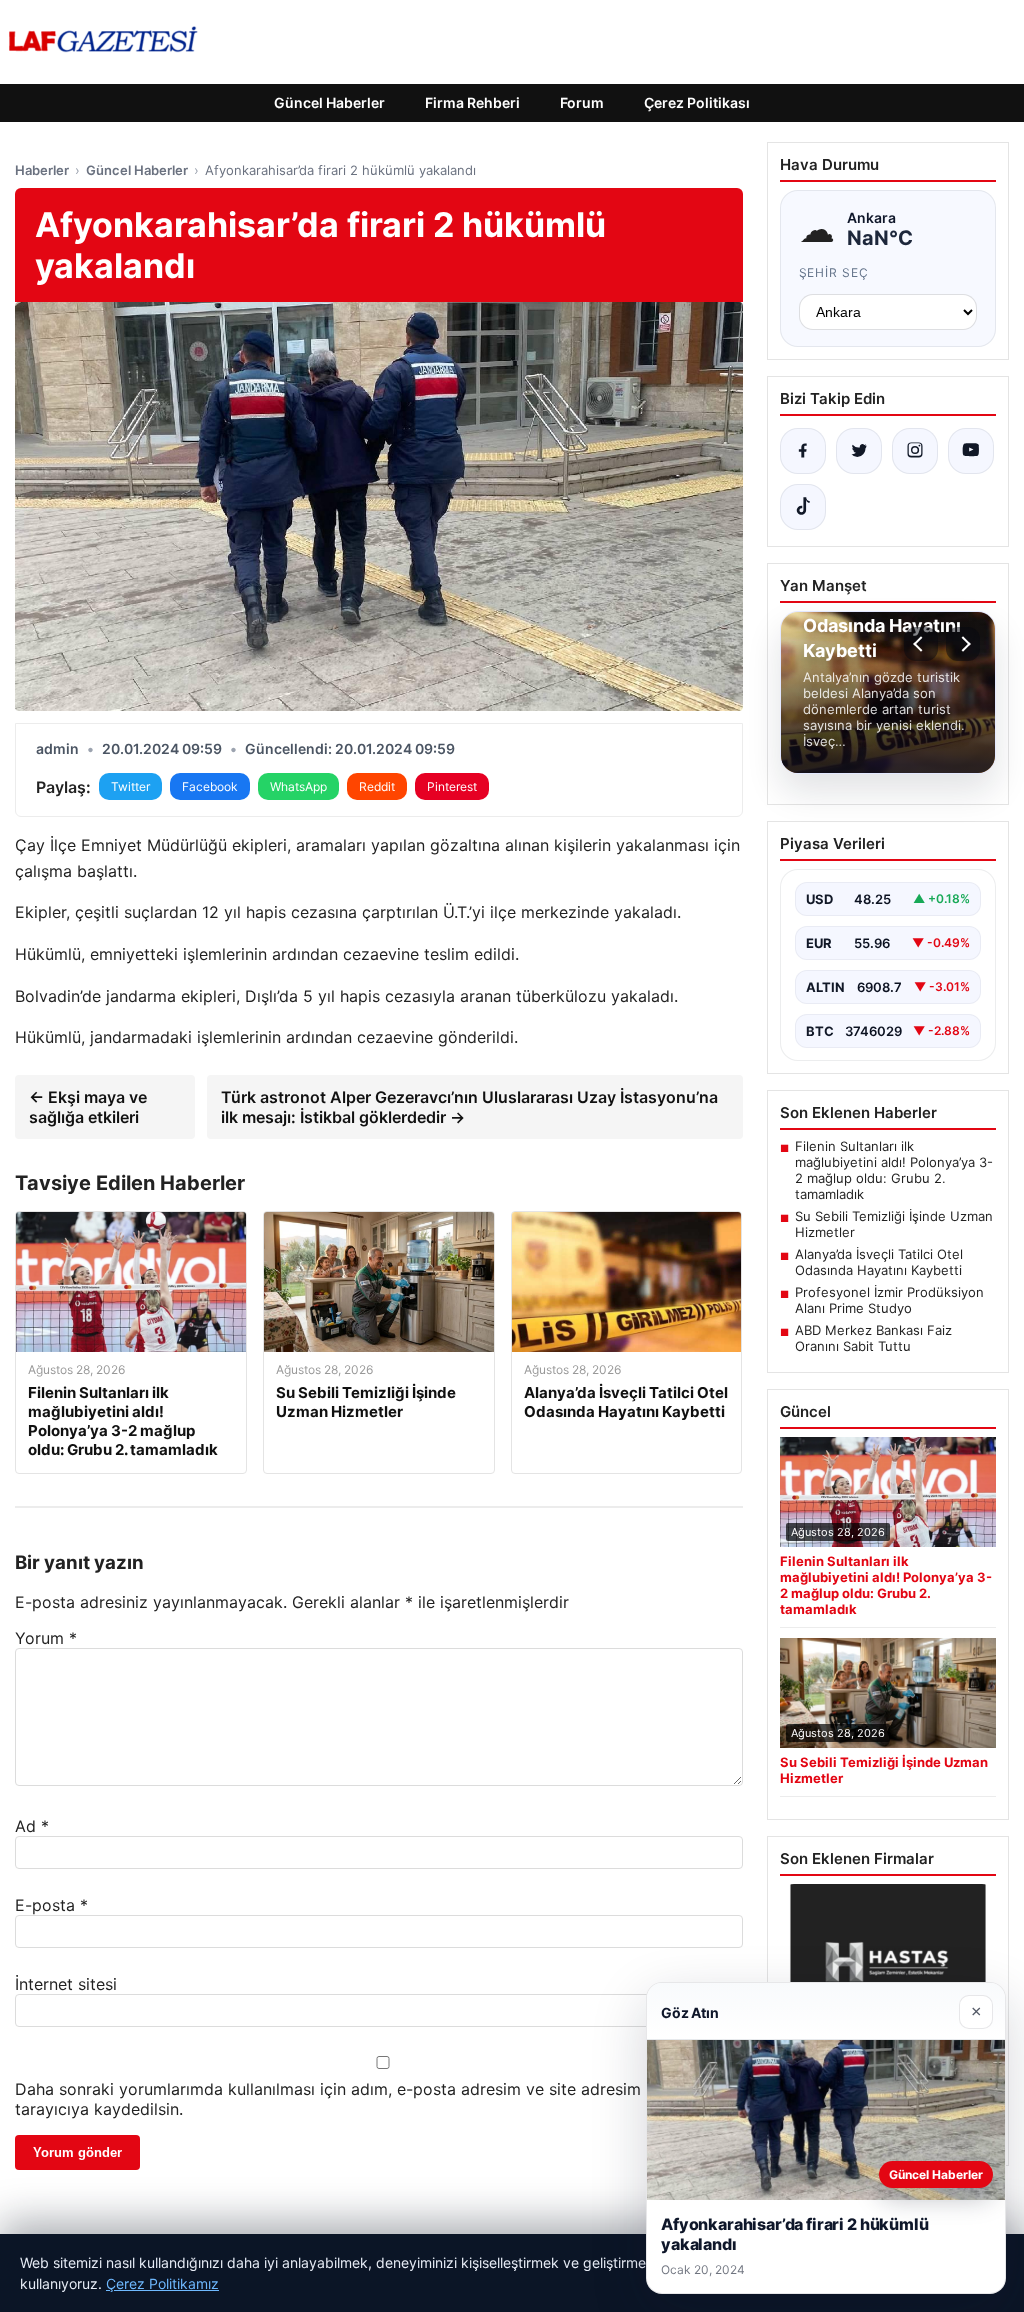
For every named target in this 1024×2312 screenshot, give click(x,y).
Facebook (210, 786)
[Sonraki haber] (963, 644)
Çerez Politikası (697, 102)
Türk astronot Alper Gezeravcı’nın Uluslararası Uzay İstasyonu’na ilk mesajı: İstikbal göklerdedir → (469, 1107)
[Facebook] (803, 451)
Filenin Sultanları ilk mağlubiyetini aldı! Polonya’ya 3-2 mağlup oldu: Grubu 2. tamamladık (894, 1170)
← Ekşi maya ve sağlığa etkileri (88, 1107)
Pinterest (452, 786)
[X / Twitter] (859, 451)
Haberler (42, 170)
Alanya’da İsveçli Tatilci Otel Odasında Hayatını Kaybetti (879, 1262)
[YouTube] (971, 451)
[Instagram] (915, 451)
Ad (32, 1826)
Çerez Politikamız (162, 2283)
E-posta (51, 1905)
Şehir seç (834, 272)
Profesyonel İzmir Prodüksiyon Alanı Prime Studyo (889, 1300)
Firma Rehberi (472, 102)
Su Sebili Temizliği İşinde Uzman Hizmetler (894, 1224)
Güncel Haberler (329, 102)
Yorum (46, 1638)
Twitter (130, 786)
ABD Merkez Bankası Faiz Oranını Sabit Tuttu (873, 1338)
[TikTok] (803, 507)
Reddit (377, 786)
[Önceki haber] (921, 644)
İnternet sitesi (66, 1984)
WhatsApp (298, 786)
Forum (582, 102)
